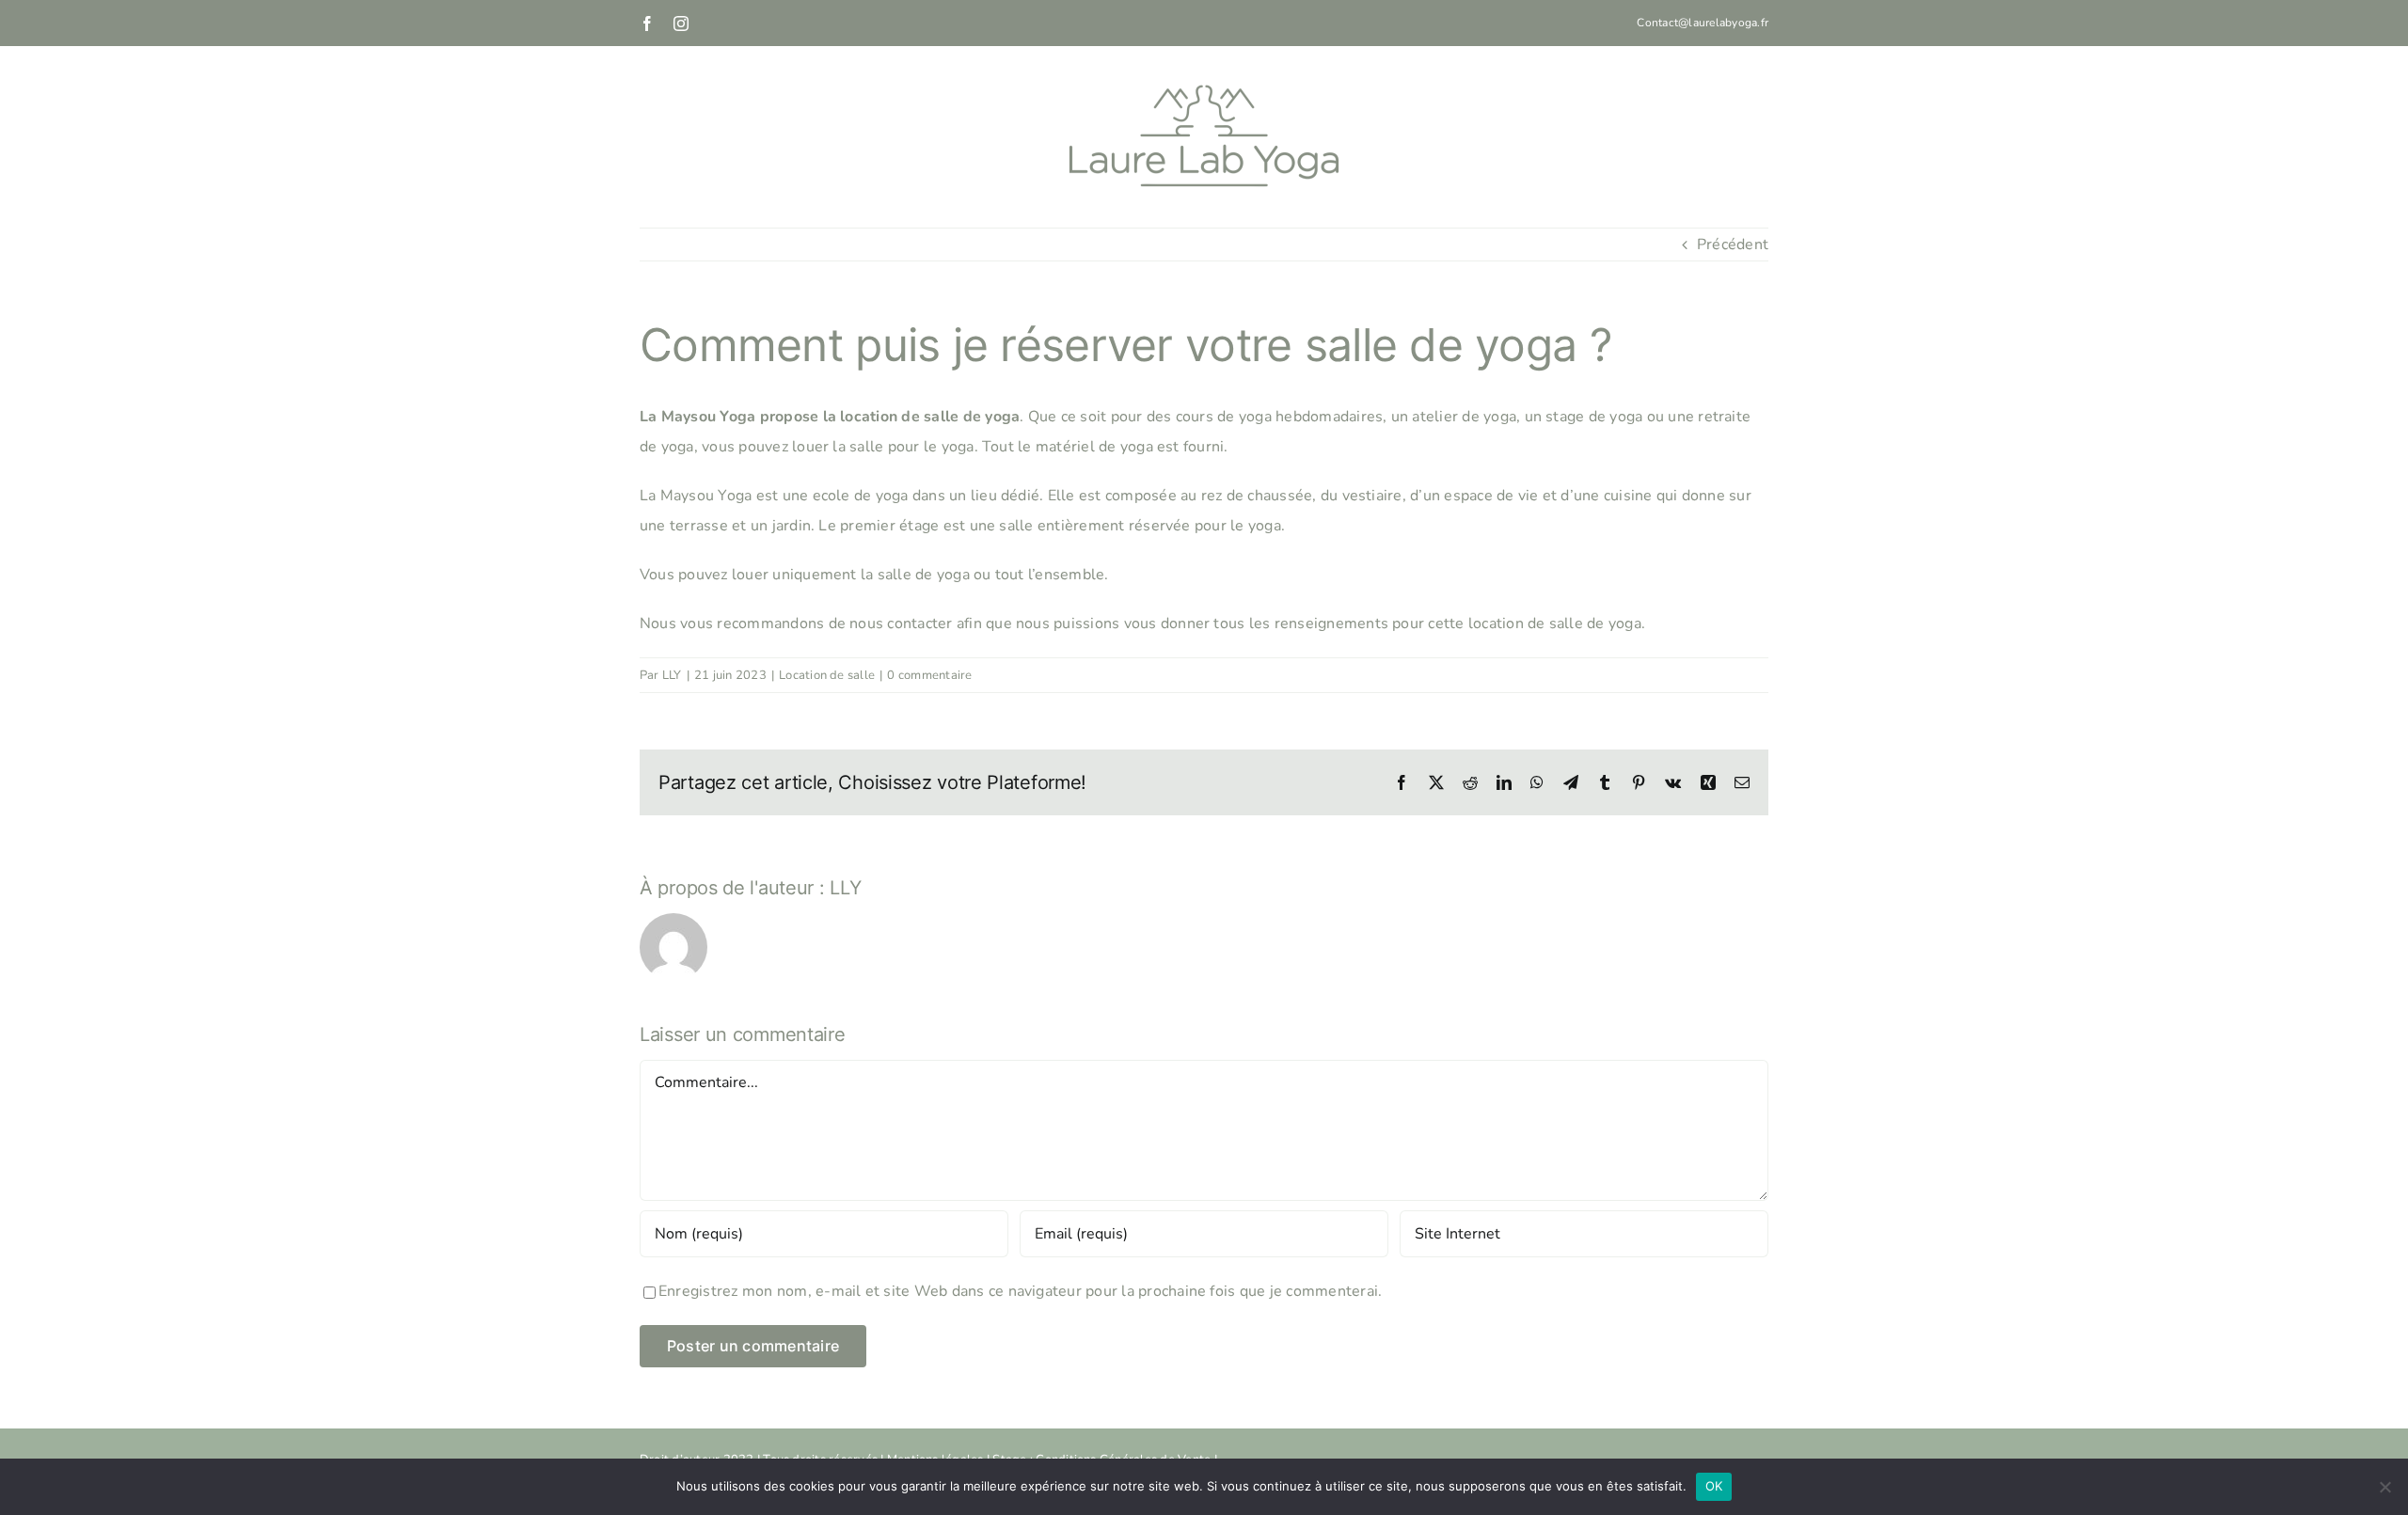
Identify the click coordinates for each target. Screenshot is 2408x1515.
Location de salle (827, 675)
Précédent (1733, 245)
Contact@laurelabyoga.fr (1703, 23)
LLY (672, 675)
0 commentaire (929, 675)
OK (1714, 1486)
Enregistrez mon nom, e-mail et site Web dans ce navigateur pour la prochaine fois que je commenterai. (1020, 1291)
